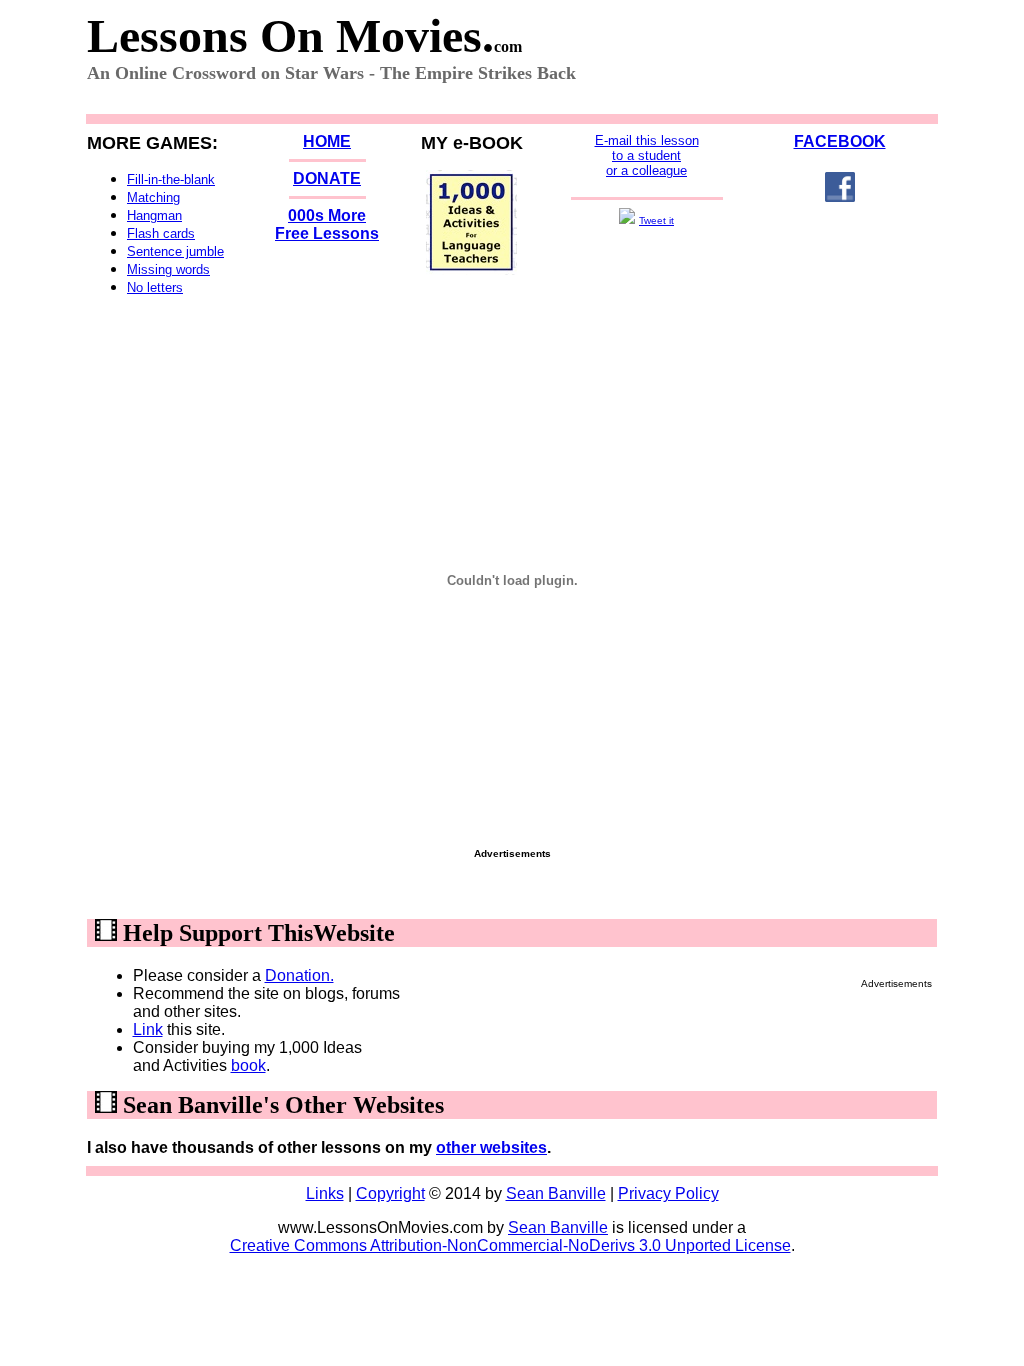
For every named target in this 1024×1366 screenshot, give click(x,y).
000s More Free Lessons (327, 224)
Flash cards (161, 233)
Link (148, 1029)
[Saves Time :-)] (471, 269)
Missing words (168, 269)
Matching (153, 197)
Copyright (390, 1193)
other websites (491, 1147)
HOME (327, 141)
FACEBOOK (840, 141)
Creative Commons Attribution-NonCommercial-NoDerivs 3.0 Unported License (510, 1245)
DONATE (327, 178)
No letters (155, 287)
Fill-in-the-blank (171, 179)
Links (325, 1193)
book (248, 1065)
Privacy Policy (668, 1193)
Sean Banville (556, 1193)
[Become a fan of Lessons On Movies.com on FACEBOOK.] (840, 196)
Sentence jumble (175, 251)
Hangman (154, 215)
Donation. (299, 975)
